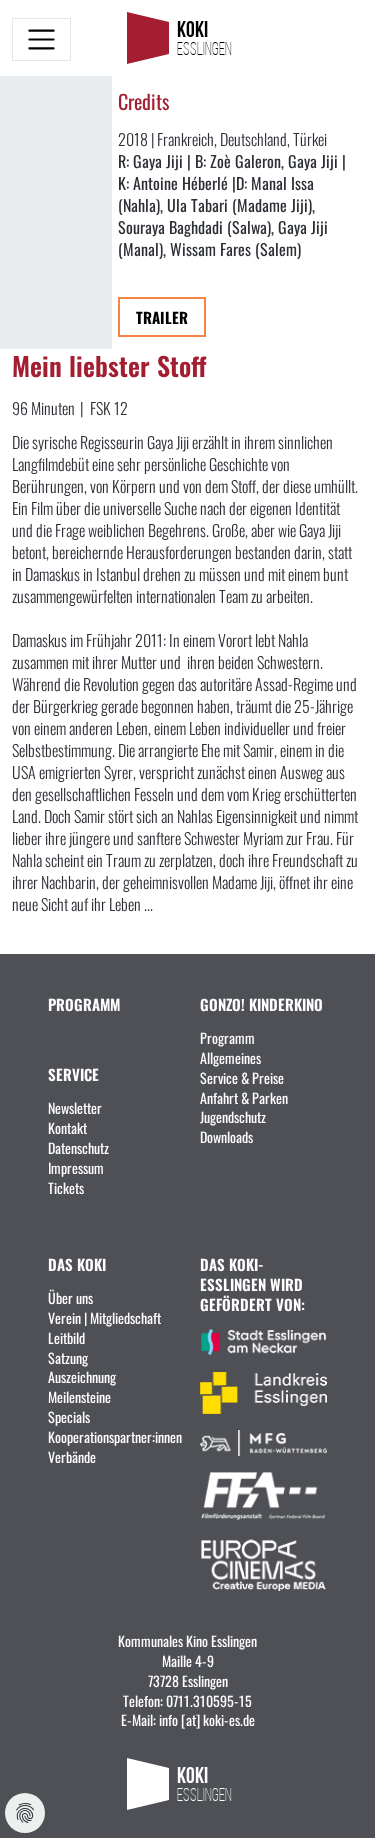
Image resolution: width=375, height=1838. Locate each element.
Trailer (162, 316)
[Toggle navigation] (41, 39)
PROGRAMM (84, 1003)
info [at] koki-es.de (207, 1719)
